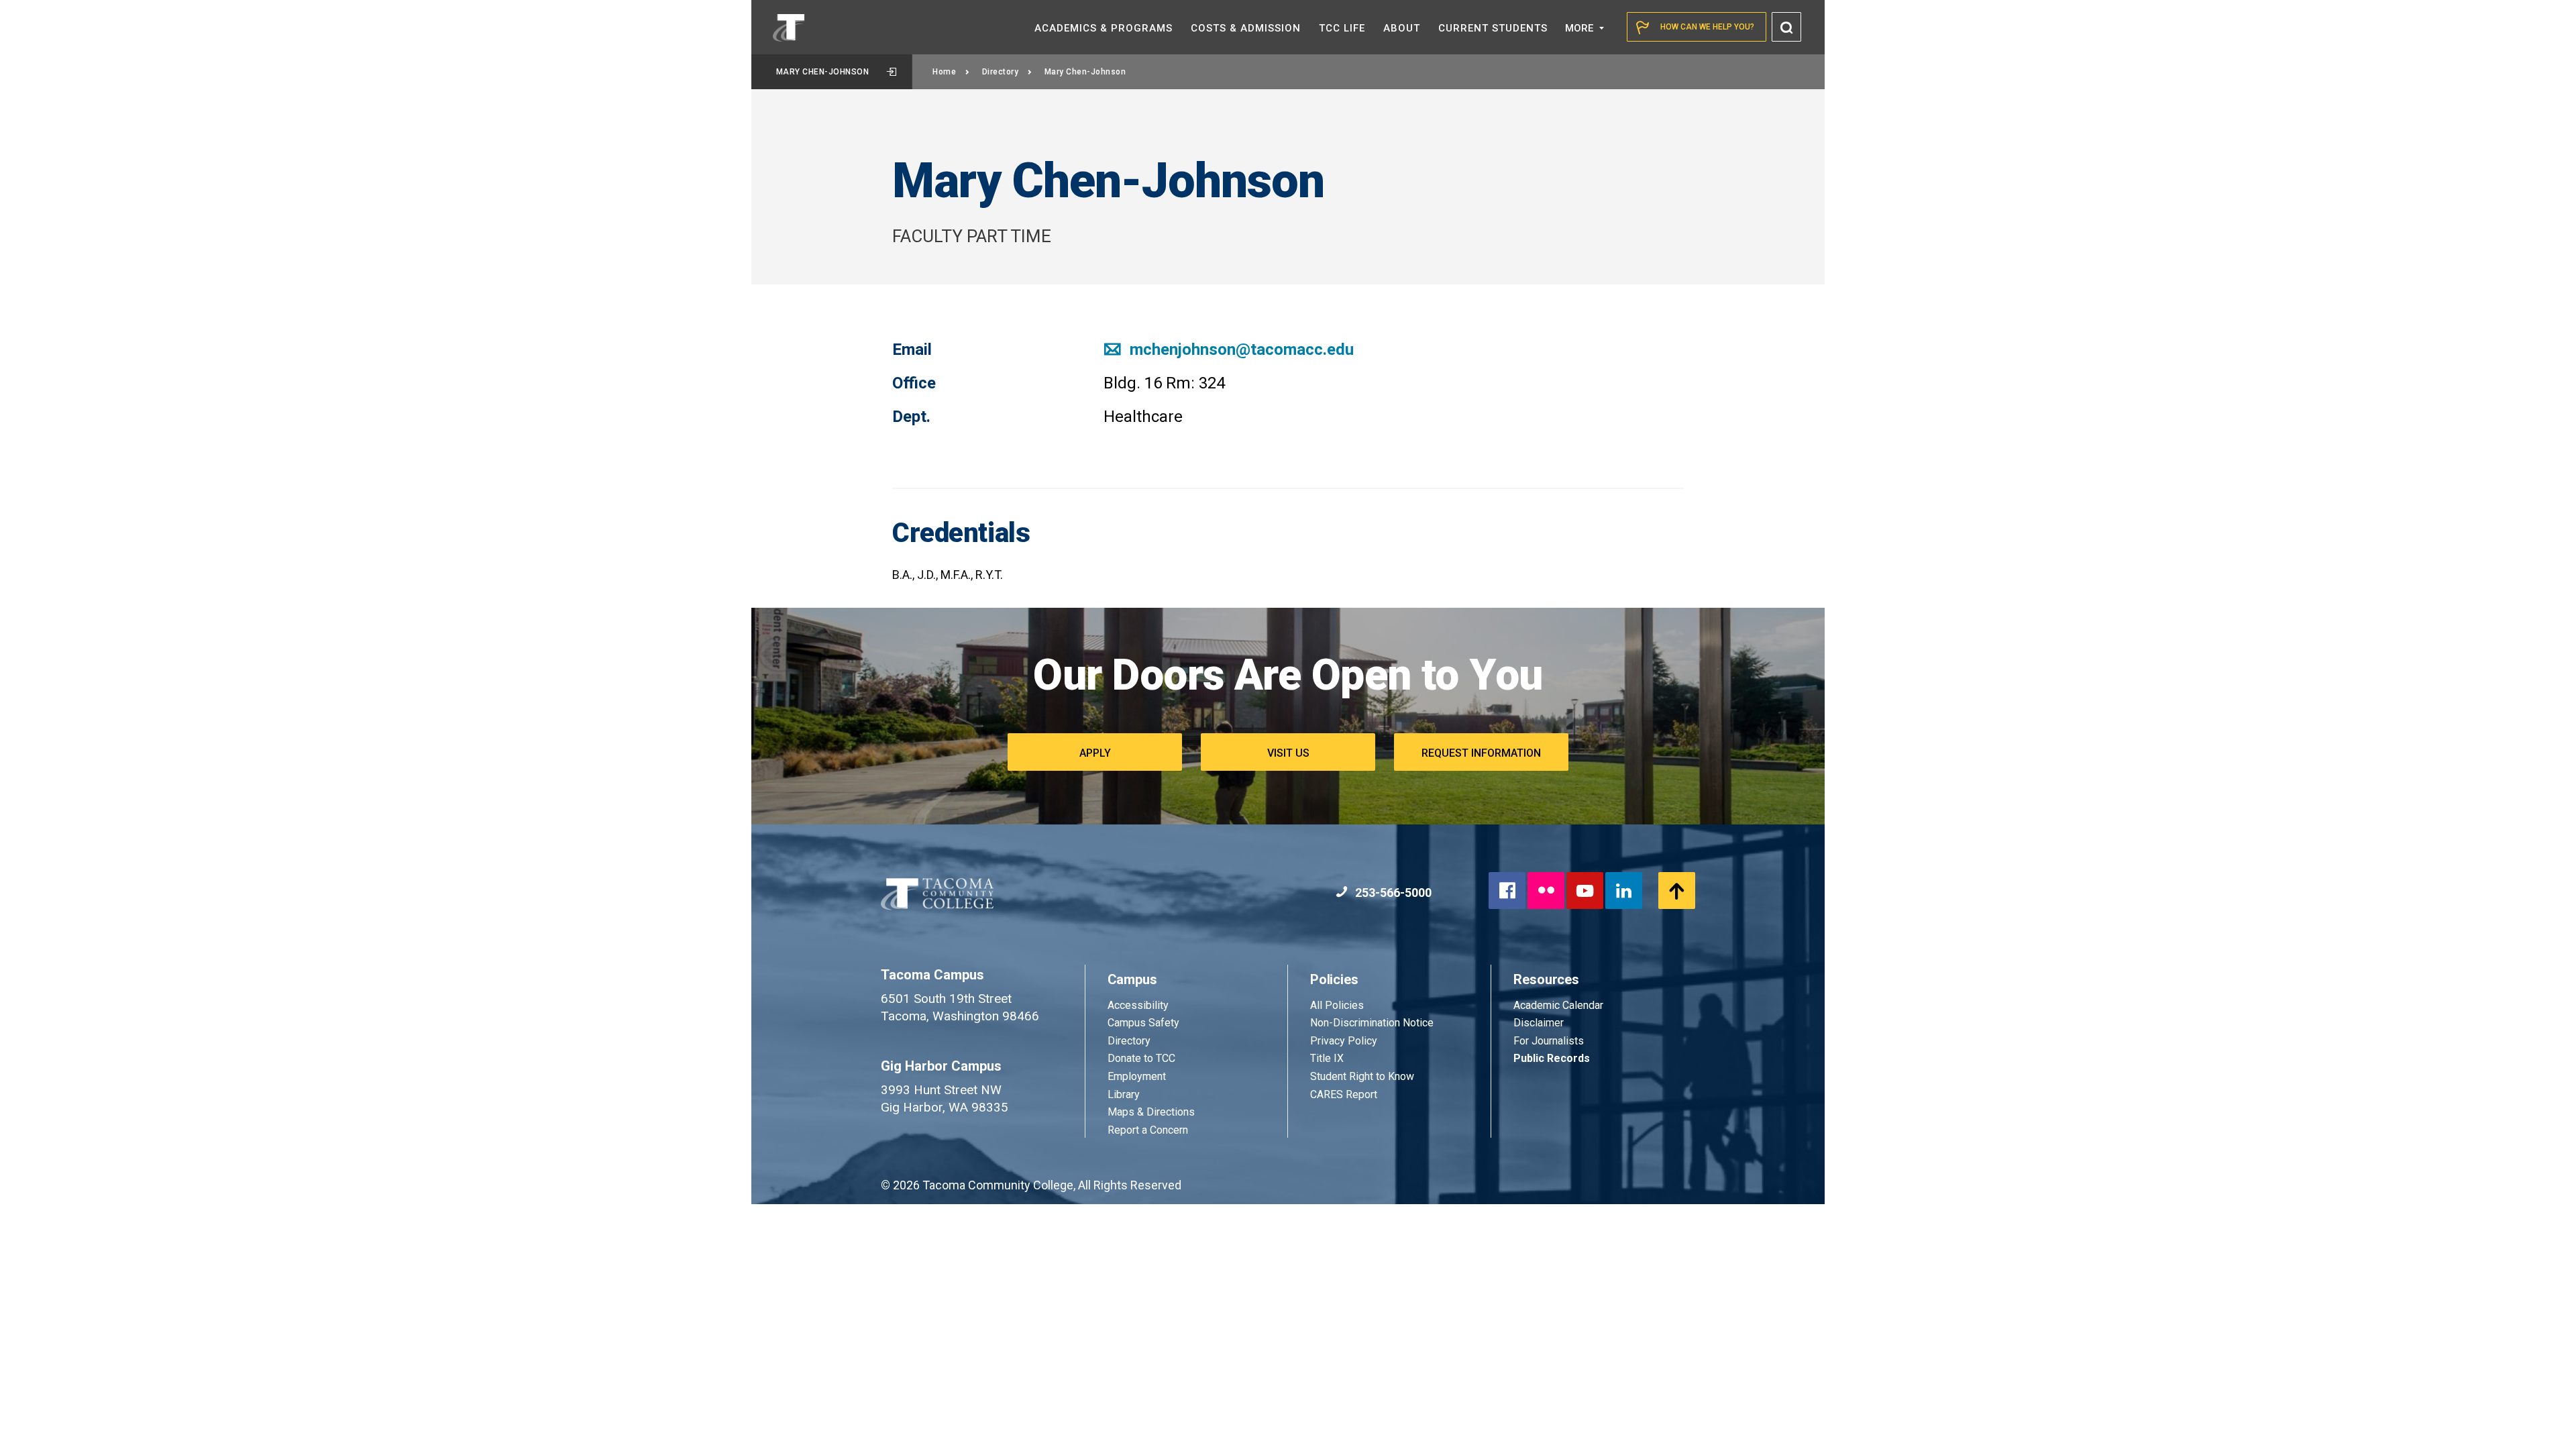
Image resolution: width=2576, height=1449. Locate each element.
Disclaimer (1539, 1023)
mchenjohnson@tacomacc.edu (1240, 350)
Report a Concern (1148, 1130)
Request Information (1481, 753)
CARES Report (1344, 1094)
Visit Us (1288, 753)
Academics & (1104, 28)
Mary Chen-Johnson (823, 72)
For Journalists (1549, 1041)
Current (1493, 28)
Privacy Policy (1344, 1041)
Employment (1137, 1076)
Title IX (1327, 1058)
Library (1124, 1094)
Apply (1095, 753)
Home (944, 72)
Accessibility (1138, 1005)
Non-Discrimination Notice (1372, 1023)
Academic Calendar (1558, 1005)
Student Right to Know (1362, 1076)
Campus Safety (1143, 1023)
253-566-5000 (1392, 893)
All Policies (1338, 1005)
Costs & (1246, 28)
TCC (1342, 28)
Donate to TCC (1141, 1058)
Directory (1001, 72)
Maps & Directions (1151, 1112)
